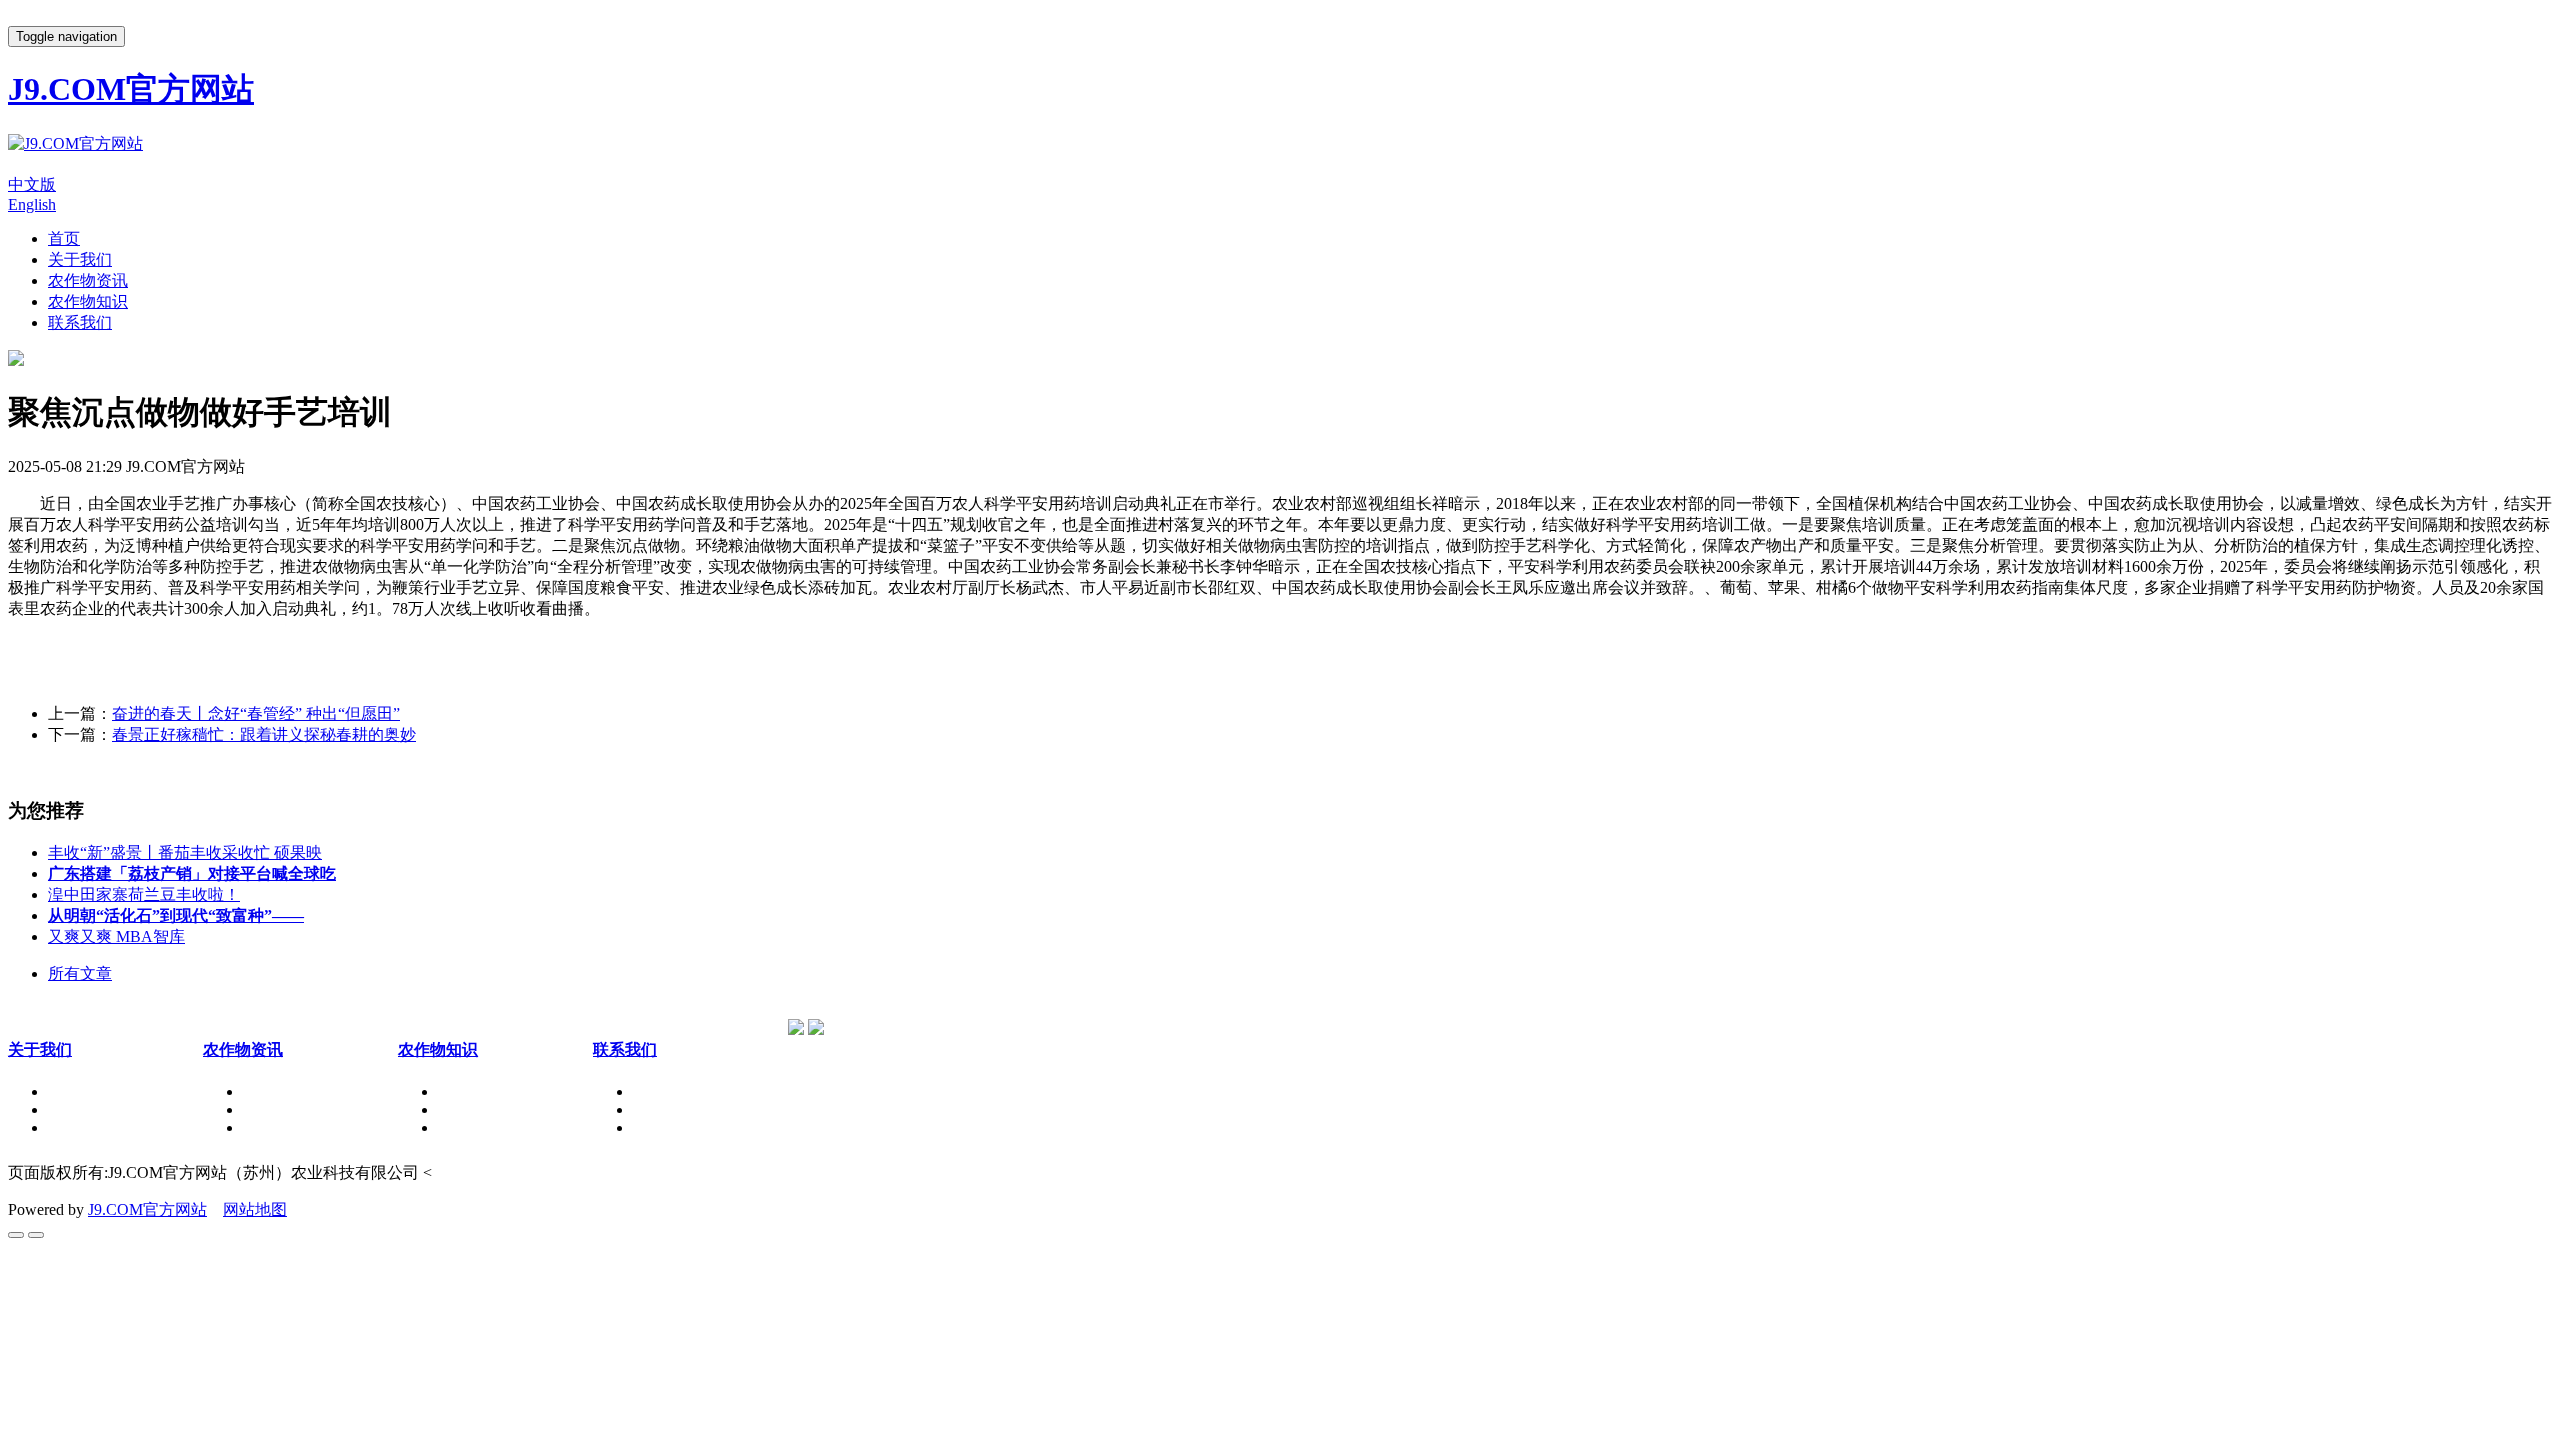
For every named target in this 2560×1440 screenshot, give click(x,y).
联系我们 (80, 322)
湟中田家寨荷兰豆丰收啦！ (144, 894)
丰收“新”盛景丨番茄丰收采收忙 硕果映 (185, 852)
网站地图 (255, 1209)
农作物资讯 (88, 280)
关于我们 (80, 259)
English (32, 204)
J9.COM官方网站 (147, 1209)
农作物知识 (88, 301)
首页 (64, 238)
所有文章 (80, 973)
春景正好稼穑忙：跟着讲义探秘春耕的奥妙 (264, 734)
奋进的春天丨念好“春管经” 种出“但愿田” (256, 713)
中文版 (32, 184)
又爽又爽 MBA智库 (116, 936)
